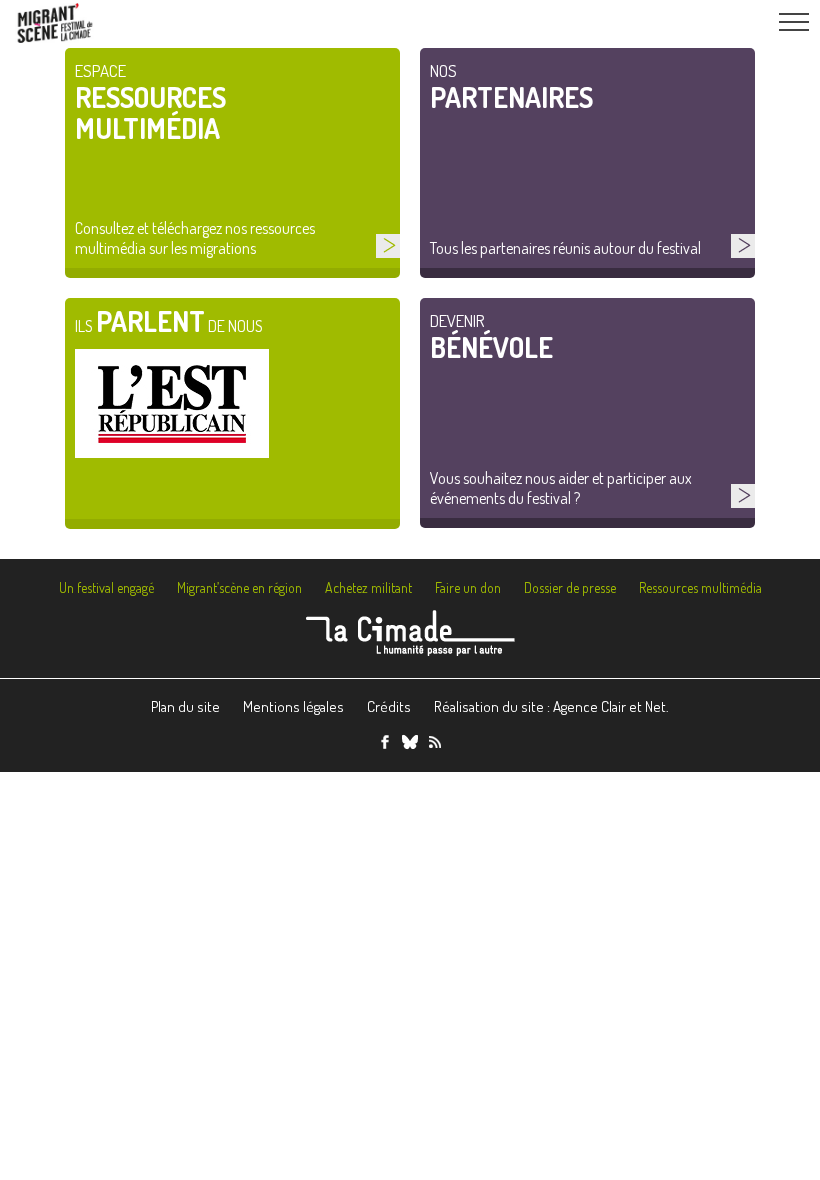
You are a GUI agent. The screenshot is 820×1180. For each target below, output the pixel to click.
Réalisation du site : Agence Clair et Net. (551, 706)
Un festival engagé (106, 587)
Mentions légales (293, 706)
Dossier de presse (570, 587)
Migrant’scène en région (239, 587)
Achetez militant (368, 587)
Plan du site (185, 706)
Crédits (389, 706)
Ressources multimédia (700, 587)
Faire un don (468, 587)
